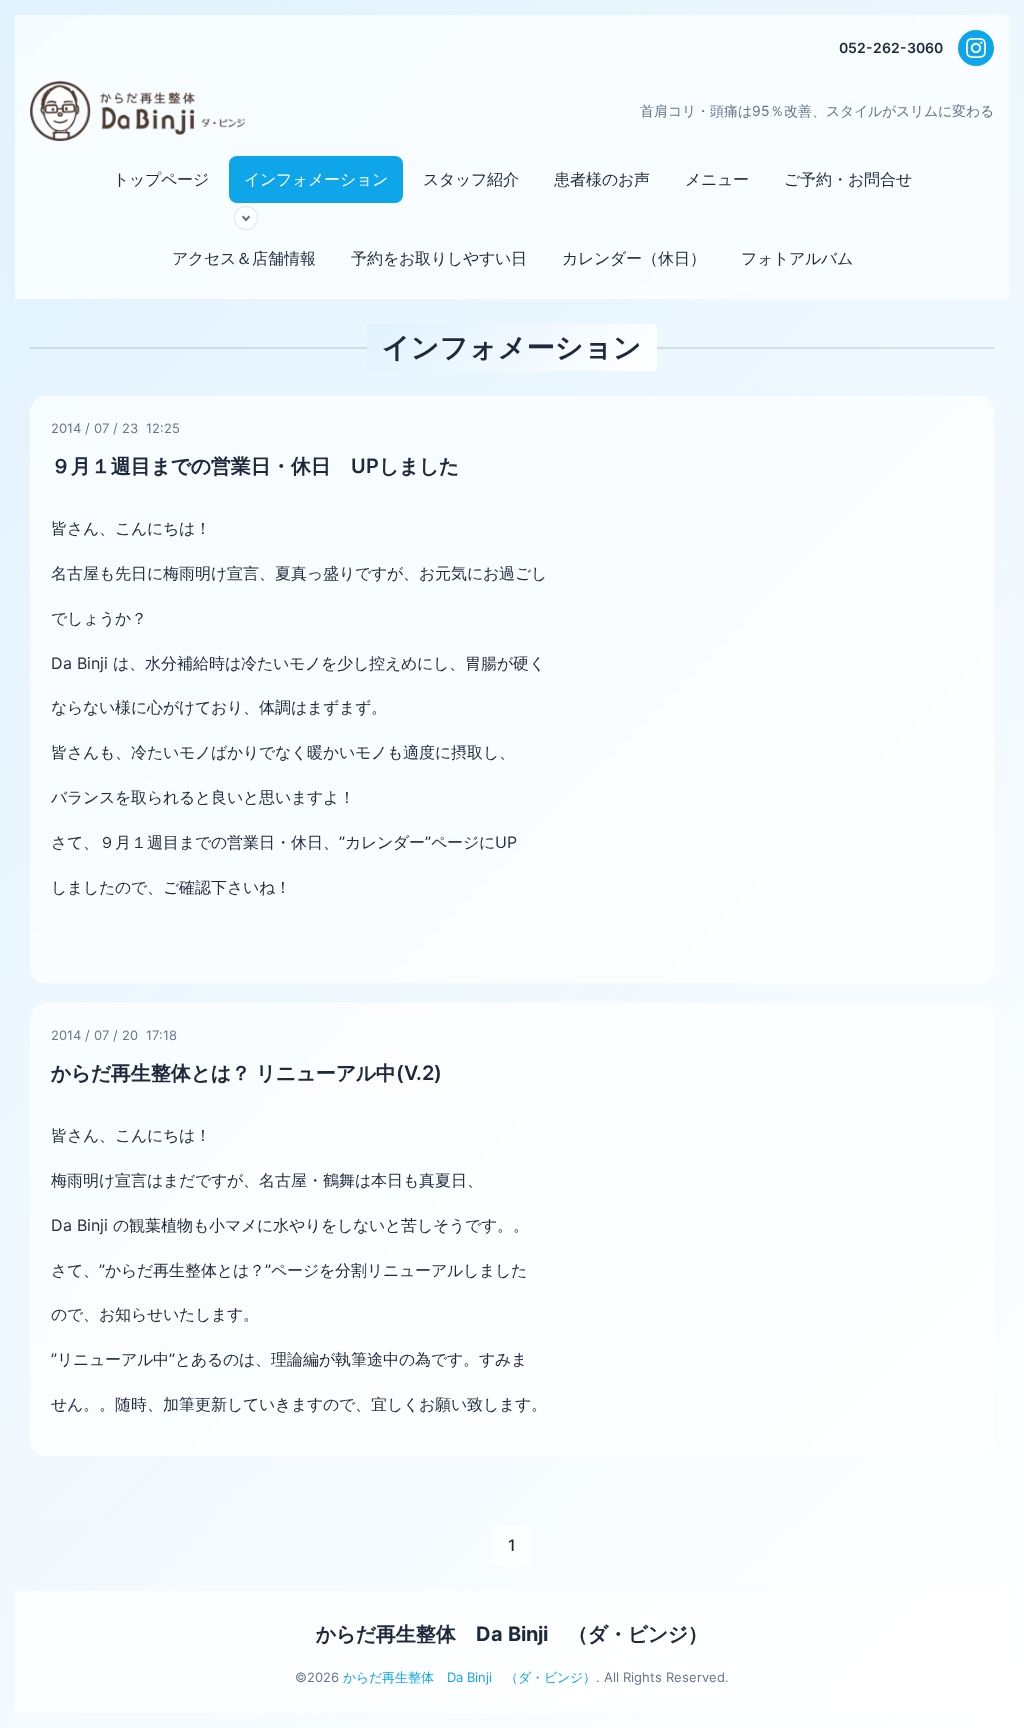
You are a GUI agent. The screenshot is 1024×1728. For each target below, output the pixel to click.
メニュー (717, 179)
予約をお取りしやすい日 (439, 258)
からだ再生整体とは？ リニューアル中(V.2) (246, 1073)
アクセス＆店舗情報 (244, 258)
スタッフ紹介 (471, 179)
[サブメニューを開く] (246, 218)
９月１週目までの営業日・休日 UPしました (255, 466)
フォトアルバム (797, 258)
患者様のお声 (602, 179)
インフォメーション (316, 179)
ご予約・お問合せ (848, 179)
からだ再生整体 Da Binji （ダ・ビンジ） (512, 1634)
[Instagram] (976, 48)
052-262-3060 (891, 47)
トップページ (161, 179)
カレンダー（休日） (634, 258)
